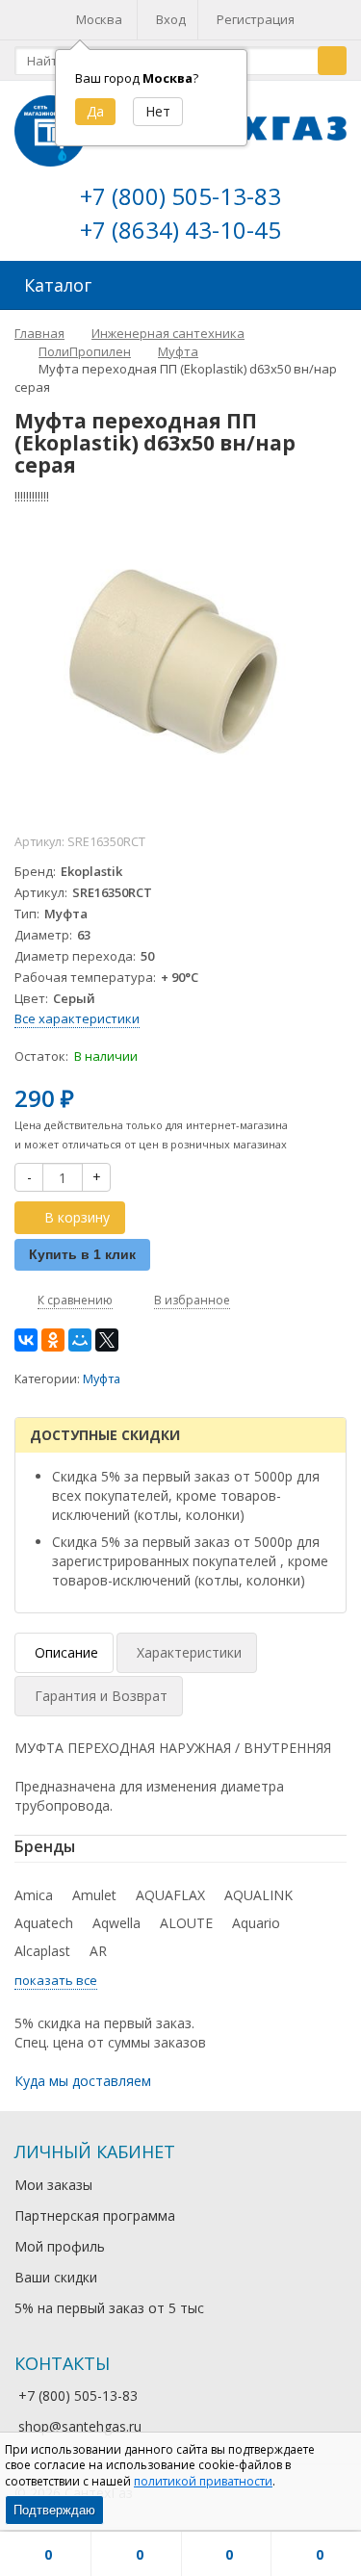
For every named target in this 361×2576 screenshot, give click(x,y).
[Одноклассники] (53, 1340)
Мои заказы (53, 2185)
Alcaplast (42, 1951)
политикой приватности (203, 2481)
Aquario (256, 1923)
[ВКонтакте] (26, 1340)
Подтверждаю (54, 2510)
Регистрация (256, 19)
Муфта (102, 1379)
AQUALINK (258, 1895)
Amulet (94, 1895)
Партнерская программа (95, 2215)
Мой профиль (60, 2246)
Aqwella (116, 1923)
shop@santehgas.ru (80, 2426)
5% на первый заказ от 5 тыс (109, 2308)
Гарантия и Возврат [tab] (101, 1696)
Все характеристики (77, 1018)
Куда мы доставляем (83, 2081)
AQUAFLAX (170, 1895)
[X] (107, 1340)
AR (98, 1951)
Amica (34, 1895)
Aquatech (44, 1923)
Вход (171, 19)
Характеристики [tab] (189, 1652)
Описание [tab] (66, 1652)
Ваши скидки (56, 2277)
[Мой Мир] (80, 1340)
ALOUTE (186, 1923)
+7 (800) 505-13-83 (180, 196)
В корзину (77, 1217)
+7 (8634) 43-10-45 (180, 230)
